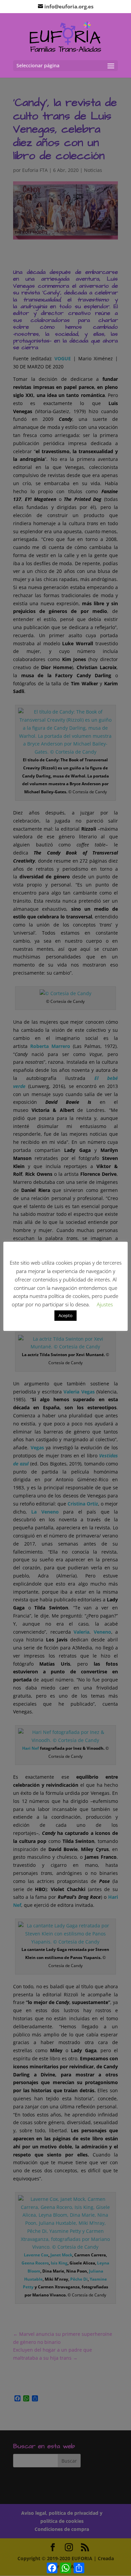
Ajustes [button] (105, 1304)
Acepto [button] (65, 1315)
